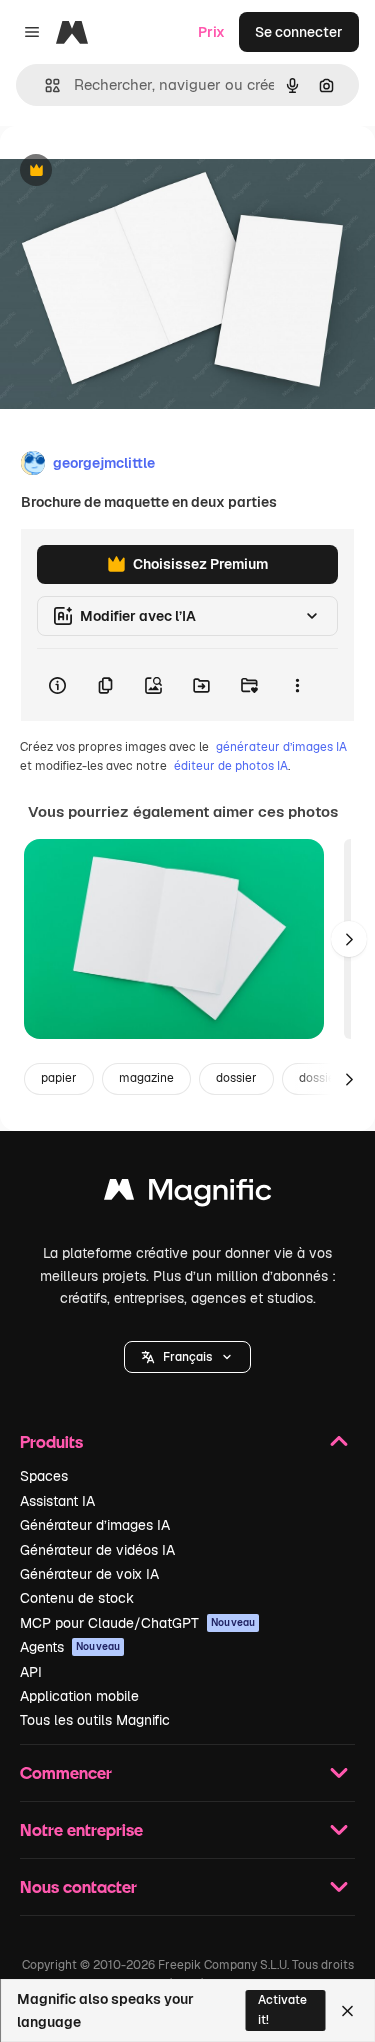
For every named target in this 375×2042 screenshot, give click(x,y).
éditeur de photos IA (231, 766)
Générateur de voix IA (89, 1574)
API (31, 1672)
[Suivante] (349, 939)
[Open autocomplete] (44, 85)
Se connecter (299, 32)
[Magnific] (188, 1194)
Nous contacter (78, 1886)
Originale (132, 171)
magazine (146, 1078)
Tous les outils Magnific (95, 1720)
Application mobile (79, 1696)
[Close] (347, 2011)
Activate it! (282, 2009)
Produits (51, 1441)
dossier (236, 1078)
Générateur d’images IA (95, 1525)
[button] (187, 1357)
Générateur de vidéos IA (97, 1550)
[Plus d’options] (297, 685)
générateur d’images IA (281, 747)
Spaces (44, 1476)
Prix (211, 32)
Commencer (66, 1772)
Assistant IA (57, 1501)
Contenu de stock (77, 1598)
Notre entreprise (81, 1829)
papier (59, 1078)
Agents (70, 1647)
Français (187, 1357)
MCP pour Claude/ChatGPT (137, 1623)
